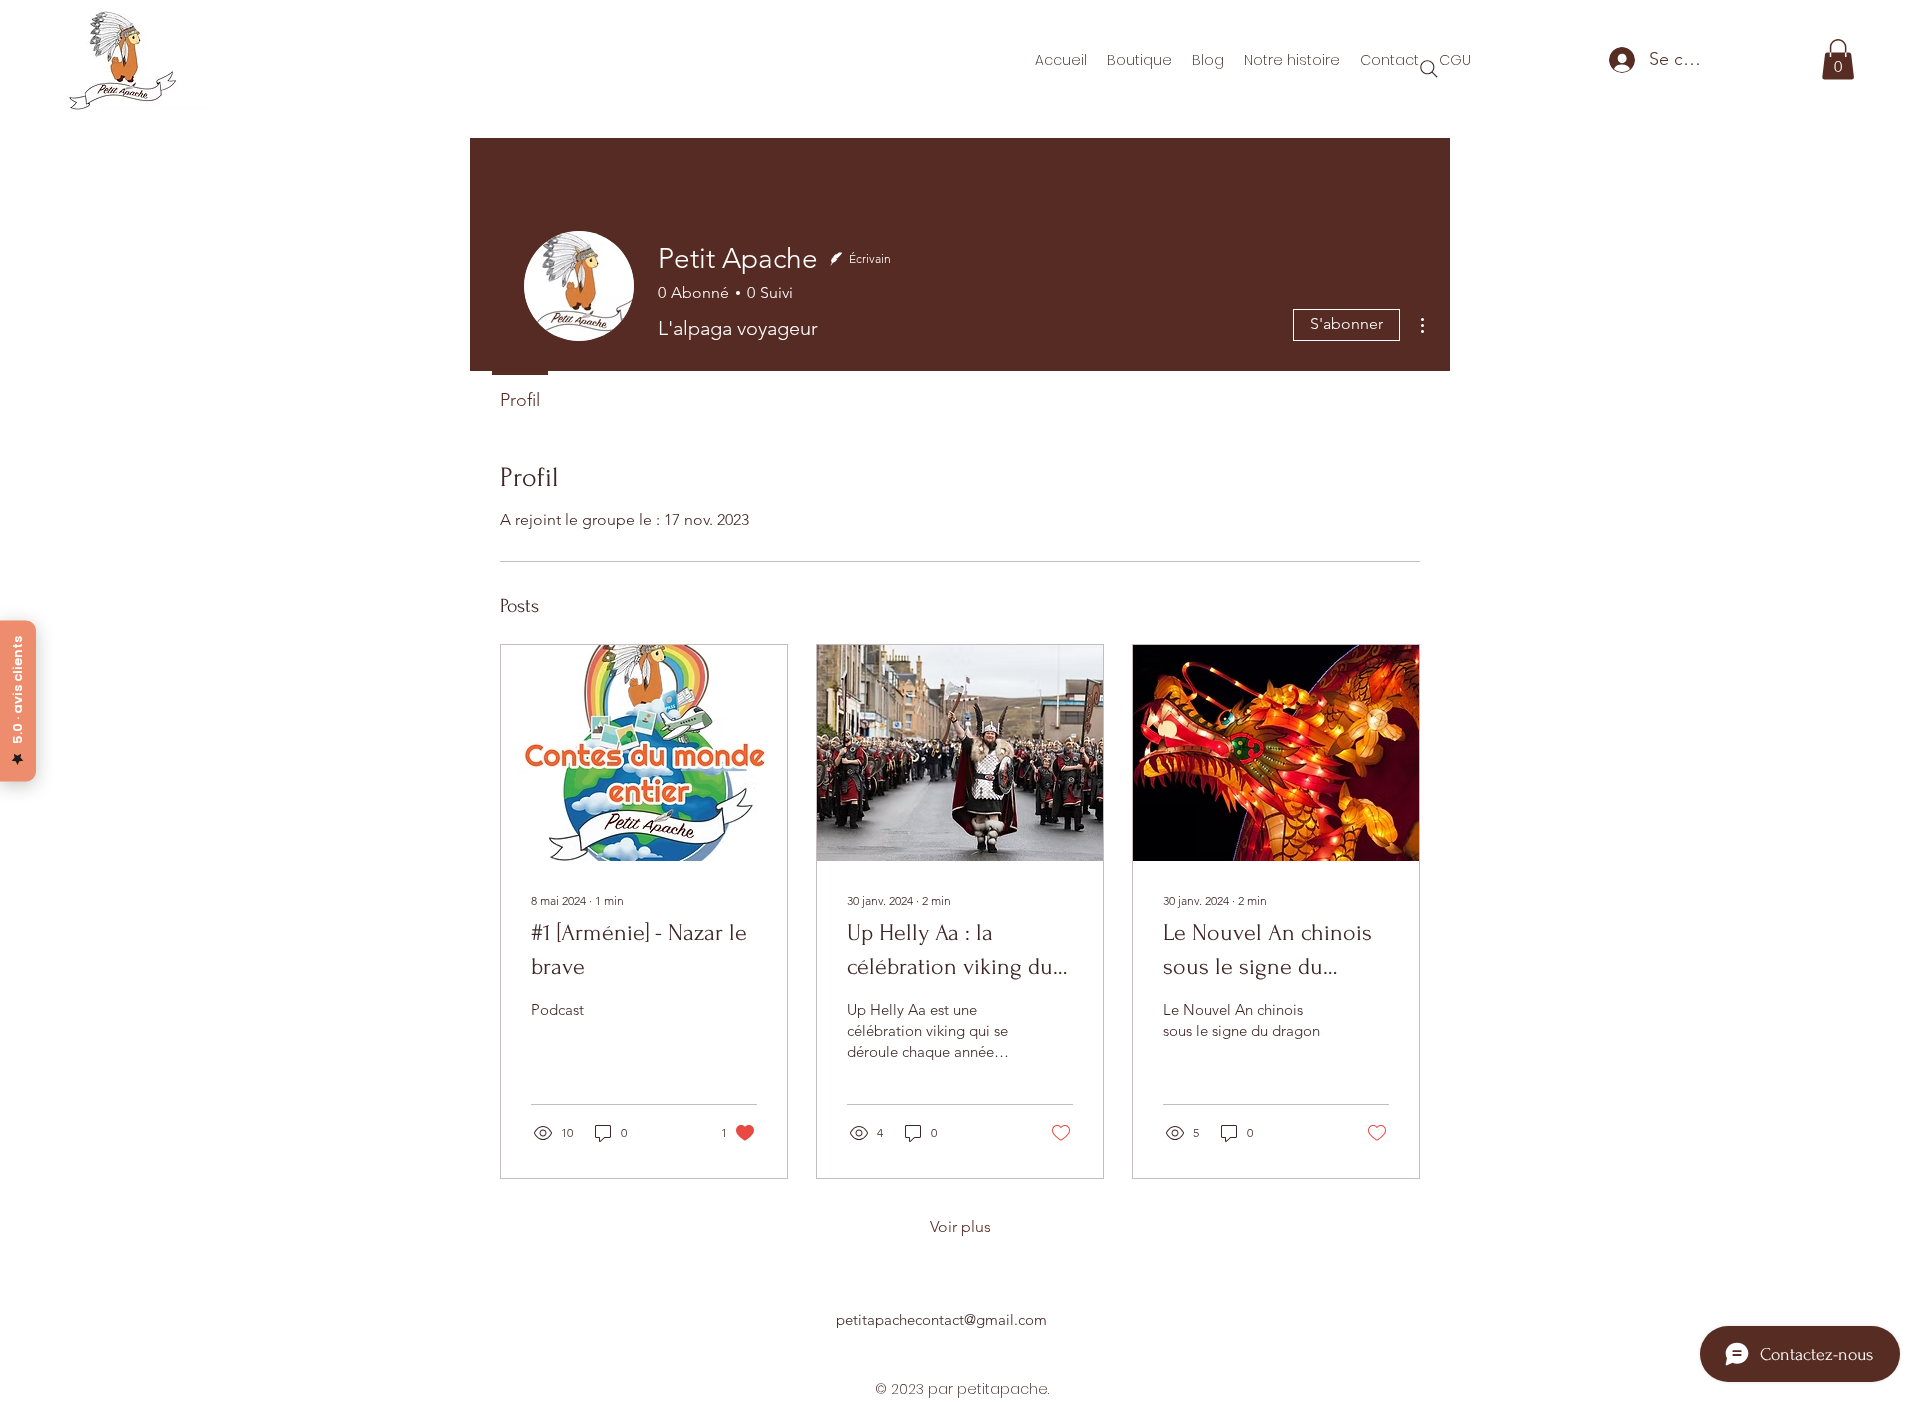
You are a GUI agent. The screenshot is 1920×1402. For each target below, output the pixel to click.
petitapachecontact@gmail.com (941, 1319)
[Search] (1429, 69)
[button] (1838, 59)
